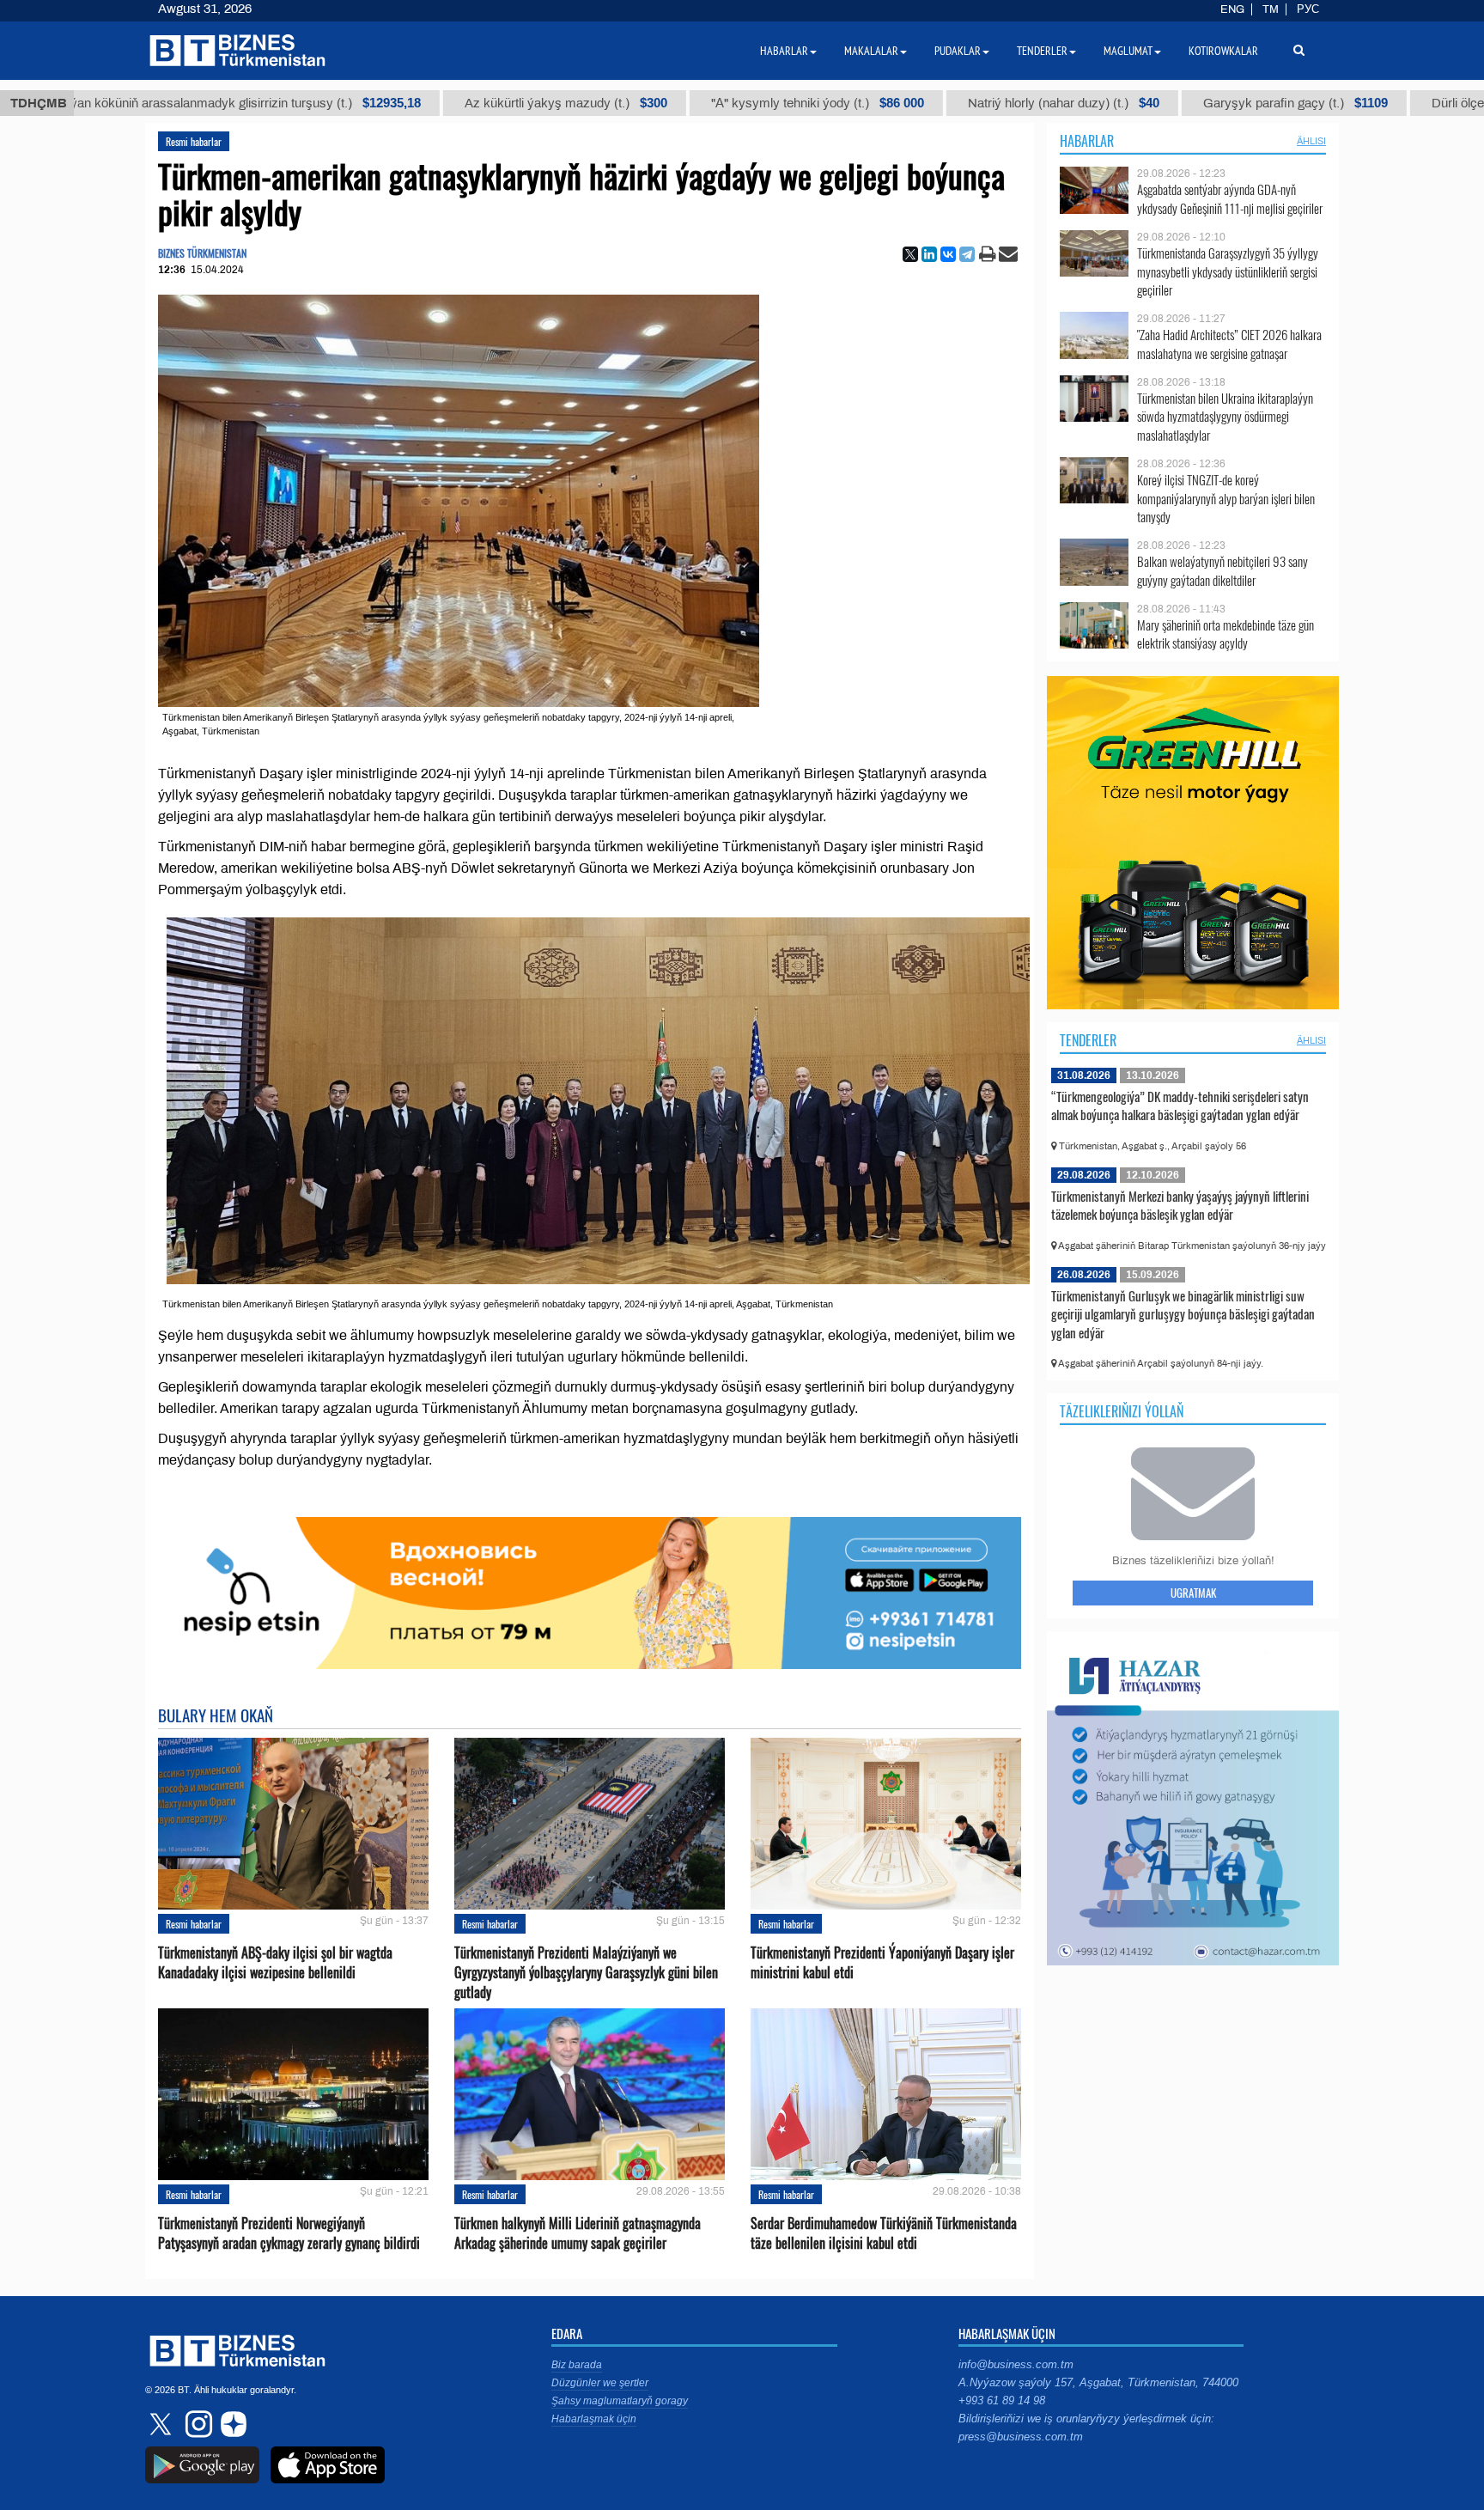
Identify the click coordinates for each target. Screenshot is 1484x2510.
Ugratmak (1193, 1593)
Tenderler (1088, 1040)
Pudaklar (958, 51)
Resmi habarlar (194, 141)
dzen (231, 2424)
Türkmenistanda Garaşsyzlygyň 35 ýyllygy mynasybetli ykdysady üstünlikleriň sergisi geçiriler (1228, 272)
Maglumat (1128, 51)
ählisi (1311, 141)
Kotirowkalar (1223, 51)
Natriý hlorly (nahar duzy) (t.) (968, 103)
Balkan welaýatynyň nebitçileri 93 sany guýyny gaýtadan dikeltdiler (1222, 571)
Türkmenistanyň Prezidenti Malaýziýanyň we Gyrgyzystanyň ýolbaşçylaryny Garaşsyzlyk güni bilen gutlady (586, 1973)
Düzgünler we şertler (600, 2383)
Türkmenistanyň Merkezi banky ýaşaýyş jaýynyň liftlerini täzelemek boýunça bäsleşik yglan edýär (1180, 1205)
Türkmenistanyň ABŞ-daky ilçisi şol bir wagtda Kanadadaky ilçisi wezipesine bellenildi (275, 1963)
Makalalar (871, 51)
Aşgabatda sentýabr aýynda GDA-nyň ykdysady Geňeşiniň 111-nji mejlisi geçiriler (1230, 199)
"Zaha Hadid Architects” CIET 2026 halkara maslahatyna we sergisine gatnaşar (1229, 344)
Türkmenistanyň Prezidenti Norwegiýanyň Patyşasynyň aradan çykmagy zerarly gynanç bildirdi (289, 2233)
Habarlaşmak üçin (594, 2419)
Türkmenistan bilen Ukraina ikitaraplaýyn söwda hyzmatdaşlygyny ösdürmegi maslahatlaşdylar (1225, 417)
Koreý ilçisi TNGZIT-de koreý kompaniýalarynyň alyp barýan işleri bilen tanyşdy (1226, 499)
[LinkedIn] (929, 254)
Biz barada (577, 2365)
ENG (1232, 9)
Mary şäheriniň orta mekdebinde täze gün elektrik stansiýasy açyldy (1226, 634)
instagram (197, 2424)
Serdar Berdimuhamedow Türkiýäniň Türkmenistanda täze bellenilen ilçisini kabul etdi (884, 2233)
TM (1271, 9)
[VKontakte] (948, 254)
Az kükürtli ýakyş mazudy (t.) (471, 103)
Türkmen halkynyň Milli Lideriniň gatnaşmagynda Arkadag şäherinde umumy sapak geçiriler (578, 2233)
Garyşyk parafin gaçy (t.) (1200, 103)
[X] (910, 254)
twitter (162, 2424)
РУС (1308, 9)
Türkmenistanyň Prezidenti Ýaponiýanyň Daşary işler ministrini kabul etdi (882, 1963)
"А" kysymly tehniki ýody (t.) (722, 103)
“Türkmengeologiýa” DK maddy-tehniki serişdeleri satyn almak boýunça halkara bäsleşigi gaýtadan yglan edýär (1180, 1106)
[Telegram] (967, 254)
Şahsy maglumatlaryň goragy (620, 2401)
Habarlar (1087, 141)
